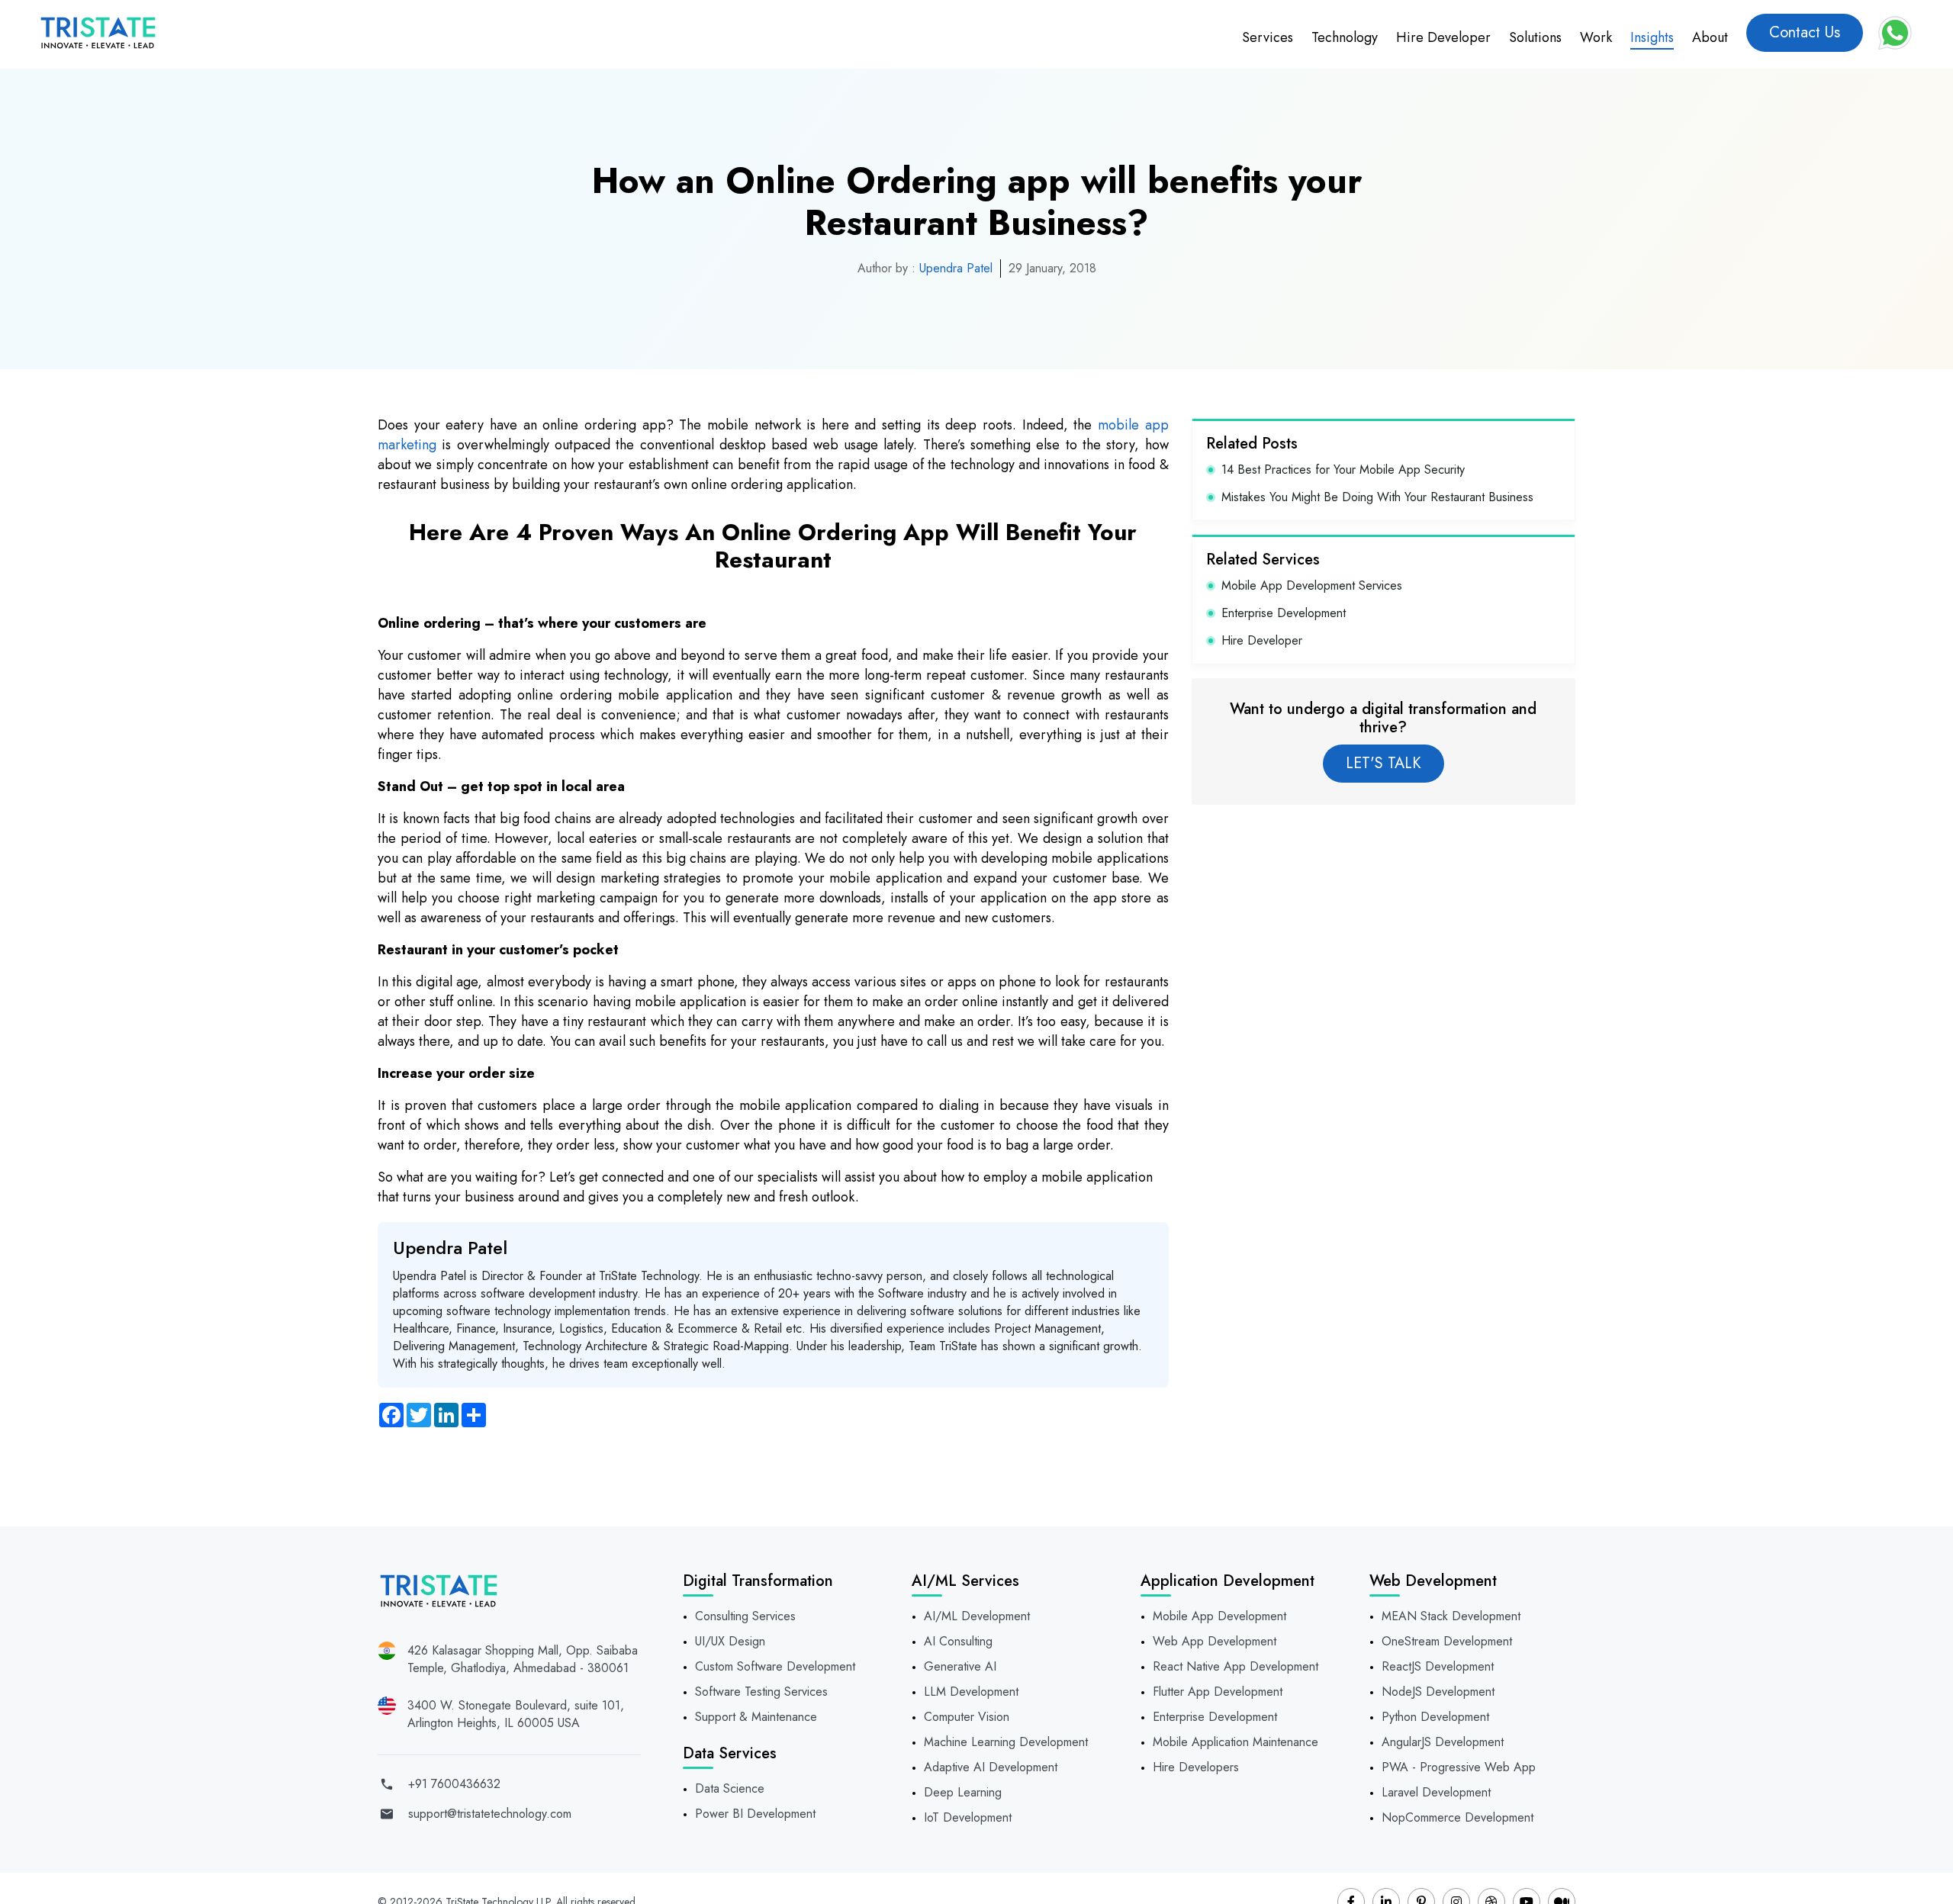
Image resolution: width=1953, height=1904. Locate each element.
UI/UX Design (730, 1641)
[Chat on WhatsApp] (1895, 33)
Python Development (1435, 1717)
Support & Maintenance (756, 1717)
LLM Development (971, 1692)
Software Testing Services (761, 1692)
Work (1596, 37)
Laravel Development (1436, 1792)
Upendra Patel (956, 268)
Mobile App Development (1219, 1616)
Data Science (730, 1788)
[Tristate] (98, 33)
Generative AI (960, 1666)
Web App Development (1215, 1641)
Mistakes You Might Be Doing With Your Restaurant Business (1377, 497)
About (1710, 37)
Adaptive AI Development (991, 1767)
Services (1268, 37)
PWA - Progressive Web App (1459, 1767)
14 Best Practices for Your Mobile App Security (1343, 470)
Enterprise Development (1284, 613)
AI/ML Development (977, 1616)
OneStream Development (1447, 1641)
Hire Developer (1443, 37)
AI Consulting (958, 1641)
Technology (1345, 37)
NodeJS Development (1438, 1692)
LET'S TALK (1384, 763)
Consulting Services (745, 1616)
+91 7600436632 (454, 1784)
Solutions (1535, 37)
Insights (1652, 37)
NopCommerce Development (1458, 1817)
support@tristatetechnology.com (490, 1814)
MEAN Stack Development (1451, 1616)
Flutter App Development (1218, 1692)
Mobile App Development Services (1312, 585)
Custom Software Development (775, 1666)
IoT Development (968, 1817)
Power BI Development (755, 1814)
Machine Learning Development (1006, 1742)
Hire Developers (1196, 1767)
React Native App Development (1236, 1666)
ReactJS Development (1438, 1666)
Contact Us (1805, 32)
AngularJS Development (1443, 1742)
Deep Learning (963, 1792)
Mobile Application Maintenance (1236, 1742)
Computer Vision (967, 1717)
